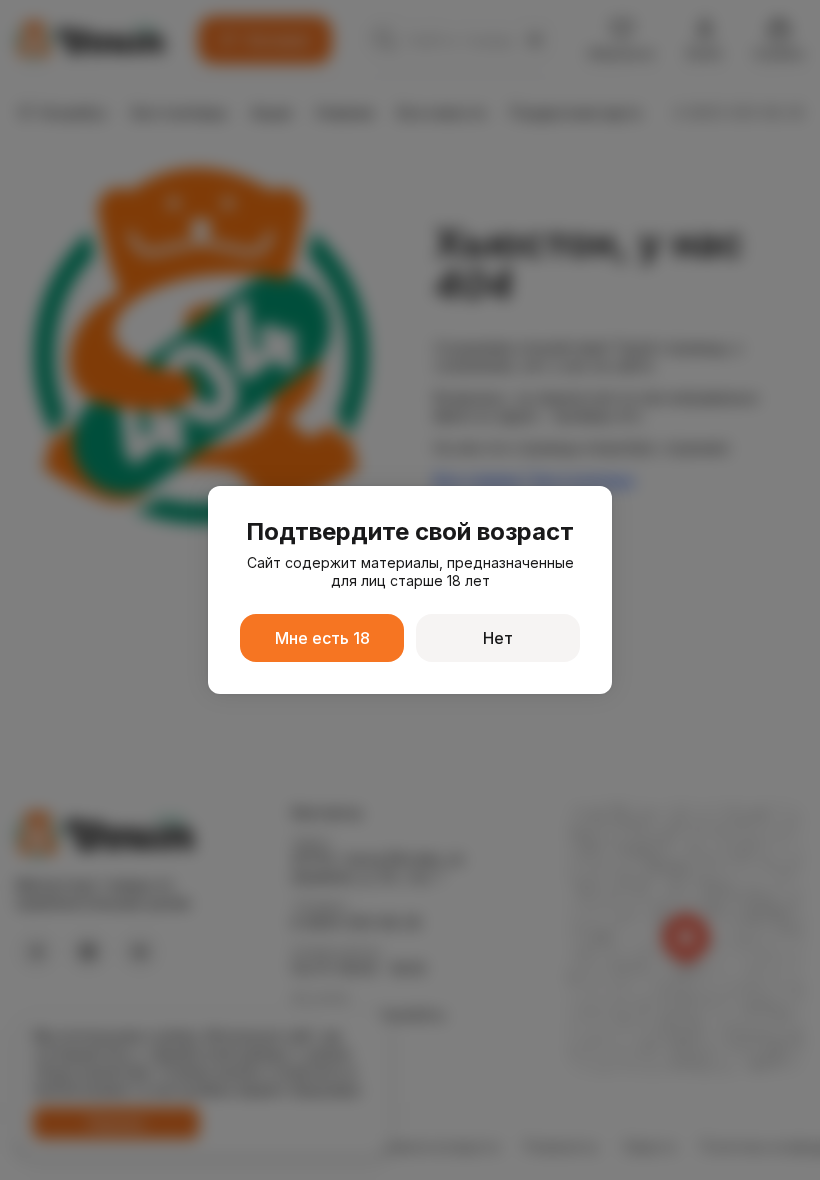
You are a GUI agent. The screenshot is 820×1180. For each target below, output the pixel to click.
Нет (498, 638)
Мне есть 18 (322, 638)
